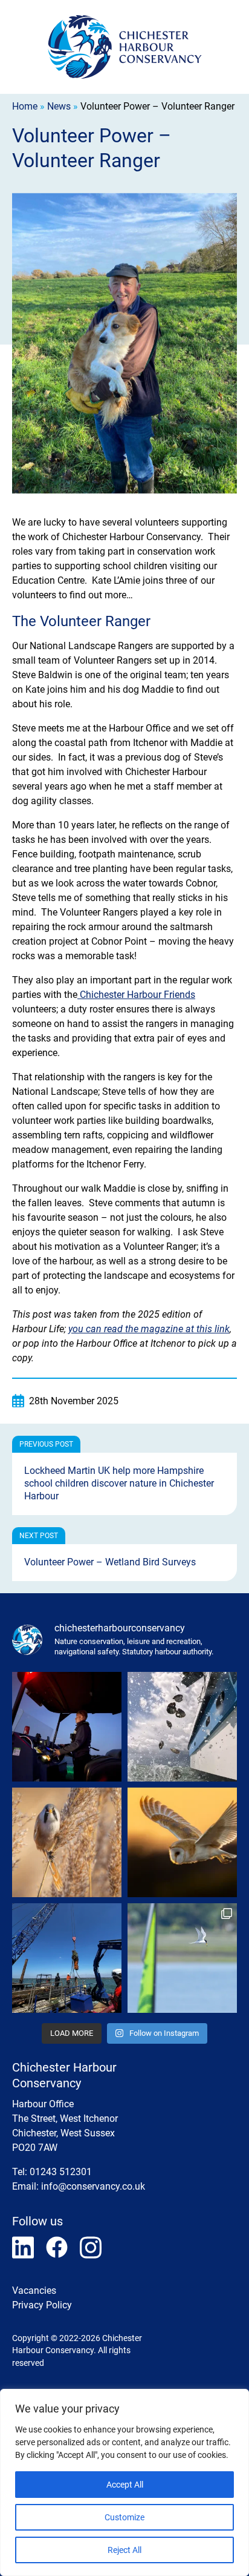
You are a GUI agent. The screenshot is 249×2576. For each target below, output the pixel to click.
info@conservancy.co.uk (93, 2186)
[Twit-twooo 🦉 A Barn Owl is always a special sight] (182, 1842)
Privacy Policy (42, 2305)
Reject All (124, 2550)
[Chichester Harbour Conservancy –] (125, 47)
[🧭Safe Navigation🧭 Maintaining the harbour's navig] (67, 1958)
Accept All (125, 2485)
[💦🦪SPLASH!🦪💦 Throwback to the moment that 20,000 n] (182, 1727)
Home (25, 106)
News (59, 106)
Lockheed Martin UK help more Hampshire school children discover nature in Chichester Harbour (119, 1483)
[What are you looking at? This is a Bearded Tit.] (67, 1842)
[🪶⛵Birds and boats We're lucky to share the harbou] (182, 1958)
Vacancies (34, 2290)
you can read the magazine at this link (149, 1329)
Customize (124, 2517)
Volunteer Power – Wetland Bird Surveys (110, 1562)
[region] (124, 2482)
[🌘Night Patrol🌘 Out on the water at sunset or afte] (67, 1727)
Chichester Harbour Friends (136, 995)
